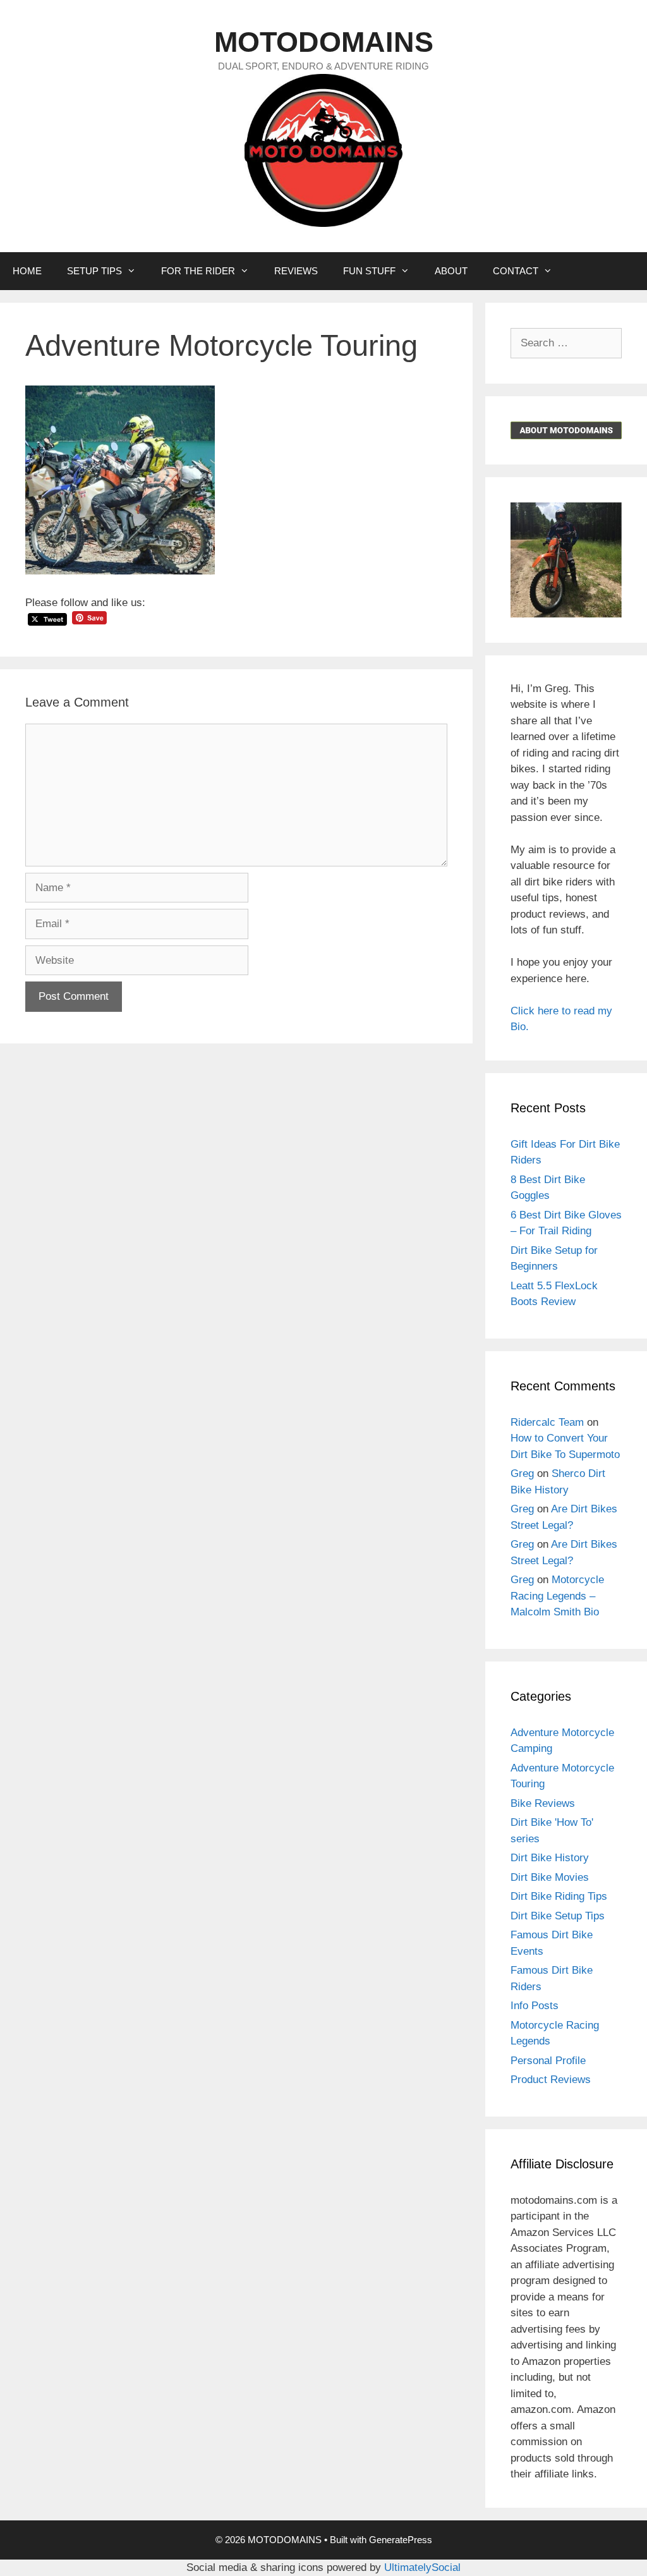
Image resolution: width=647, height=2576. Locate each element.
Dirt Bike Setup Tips (558, 1916)
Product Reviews (551, 2080)
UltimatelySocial (422, 2567)
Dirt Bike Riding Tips (559, 1896)
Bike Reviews (543, 1803)
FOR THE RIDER (198, 271)
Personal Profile (548, 2061)
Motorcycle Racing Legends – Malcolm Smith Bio (557, 1596)
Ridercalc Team (547, 1422)
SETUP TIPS (94, 271)
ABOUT (451, 271)
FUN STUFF (369, 271)
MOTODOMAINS (324, 42)
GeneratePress (401, 2540)
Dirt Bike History (550, 1858)
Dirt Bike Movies (550, 1877)
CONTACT (516, 271)
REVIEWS (296, 271)
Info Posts (535, 2006)
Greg (522, 1473)
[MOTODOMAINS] (323, 149)
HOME (27, 271)
